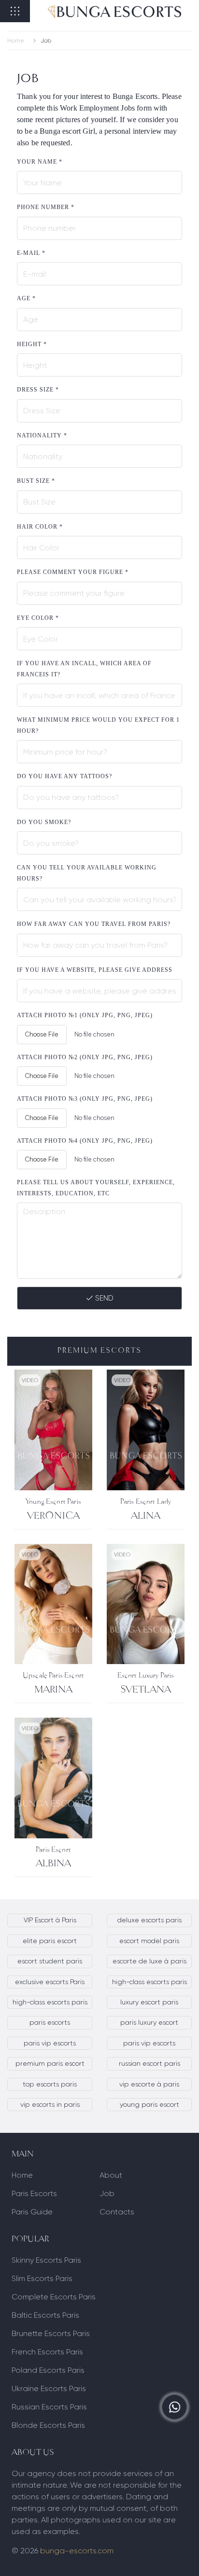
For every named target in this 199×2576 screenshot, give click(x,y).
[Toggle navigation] (15, 11)
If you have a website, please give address (95, 970)
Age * (26, 298)
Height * (32, 344)
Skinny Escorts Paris (46, 2260)
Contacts (117, 2212)
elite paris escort (50, 1941)
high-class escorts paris (149, 1982)
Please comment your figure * (73, 572)
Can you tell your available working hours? (87, 873)
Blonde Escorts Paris (48, 2425)
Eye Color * (38, 618)
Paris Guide (32, 2212)
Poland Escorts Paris (48, 2370)
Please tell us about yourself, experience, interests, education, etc (96, 1188)
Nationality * (42, 435)
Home (16, 41)
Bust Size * (36, 481)
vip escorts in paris (50, 2104)
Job (107, 2193)
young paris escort (149, 2104)
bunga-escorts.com (77, 2551)
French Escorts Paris (47, 2352)
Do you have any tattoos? (64, 776)
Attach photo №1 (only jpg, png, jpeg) (85, 1015)
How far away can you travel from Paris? (94, 924)
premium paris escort (50, 2063)
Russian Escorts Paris (49, 2407)
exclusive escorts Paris (50, 1982)
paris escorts (50, 2022)
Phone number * (46, 207)
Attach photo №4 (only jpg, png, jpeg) (85, 1141)
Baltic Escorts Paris (45, 2315)
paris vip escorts (50, 2043)
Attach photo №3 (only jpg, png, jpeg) (85, 1099)
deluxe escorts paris (149, 1920)
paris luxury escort (149, 2022)
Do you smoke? (44, 822)
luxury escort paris (149, 2002)
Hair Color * (40, 527)
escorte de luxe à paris (149, 1961)
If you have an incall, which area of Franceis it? (84, 669)
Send (103, 1298)
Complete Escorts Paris (54, 2297)
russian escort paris (149, 2063)
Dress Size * (38, 390)
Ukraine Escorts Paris (49, 2388)
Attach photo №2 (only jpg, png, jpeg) (85, 1057)
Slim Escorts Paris (42, 2278)
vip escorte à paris (149, 2084)
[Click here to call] (175, 2407)
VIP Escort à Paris (50, 1920)
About (111, 2175)
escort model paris (149, 1941)
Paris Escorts (34, 2193)
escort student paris (50, 1961)
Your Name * (40, 162)
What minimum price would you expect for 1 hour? (98, 725)
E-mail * (31, 253)
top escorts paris (50, 2084)
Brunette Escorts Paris (51, 2333)
